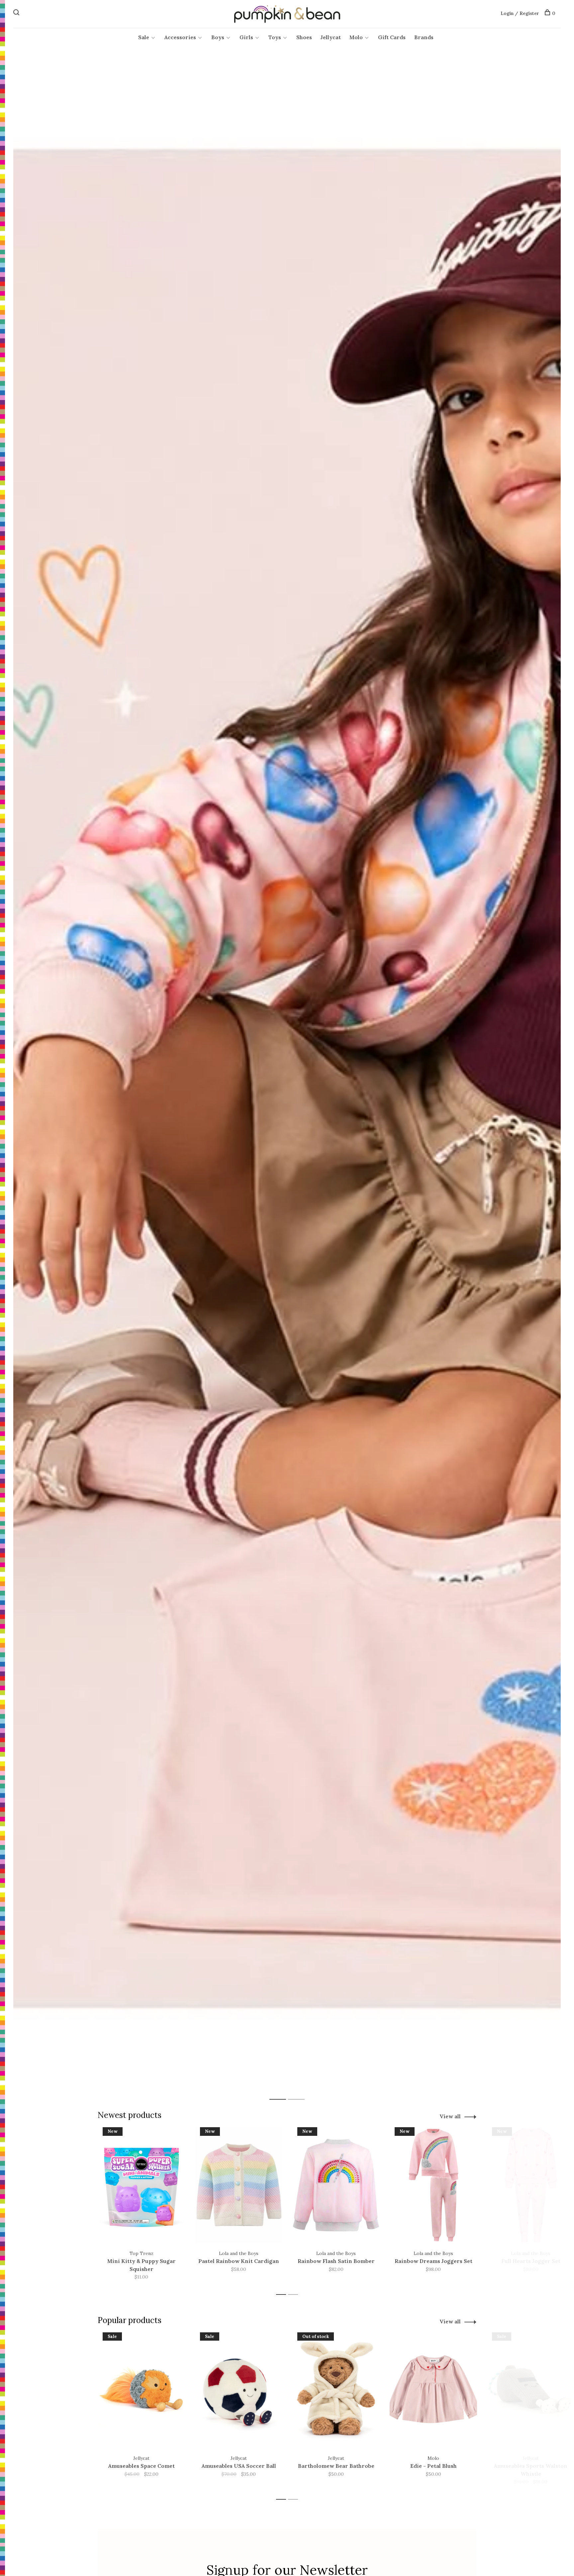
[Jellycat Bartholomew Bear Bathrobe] (336, 2390)
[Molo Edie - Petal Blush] (433, 2390)
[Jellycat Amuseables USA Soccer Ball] (239, 2390)
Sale (144, 37)
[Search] (17, 13)
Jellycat (331, 37)
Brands (424, 37)
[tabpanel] (287, 1079)
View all (450, 2116)
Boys (218, 37)
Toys (275, 37)
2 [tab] (301, 2092)
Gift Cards (392, 37)
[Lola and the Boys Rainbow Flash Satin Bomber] (336, 2185)
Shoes (304, 37)
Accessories (180, 37)
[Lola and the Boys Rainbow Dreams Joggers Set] (433, 2185)
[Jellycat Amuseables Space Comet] (141, 2390)
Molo (356, 37)
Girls (246, 37)
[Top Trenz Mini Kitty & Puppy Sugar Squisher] (141, 2185)
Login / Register (520, 13)
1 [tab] (283, 2092)
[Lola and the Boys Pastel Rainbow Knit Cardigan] (239, 2185)
